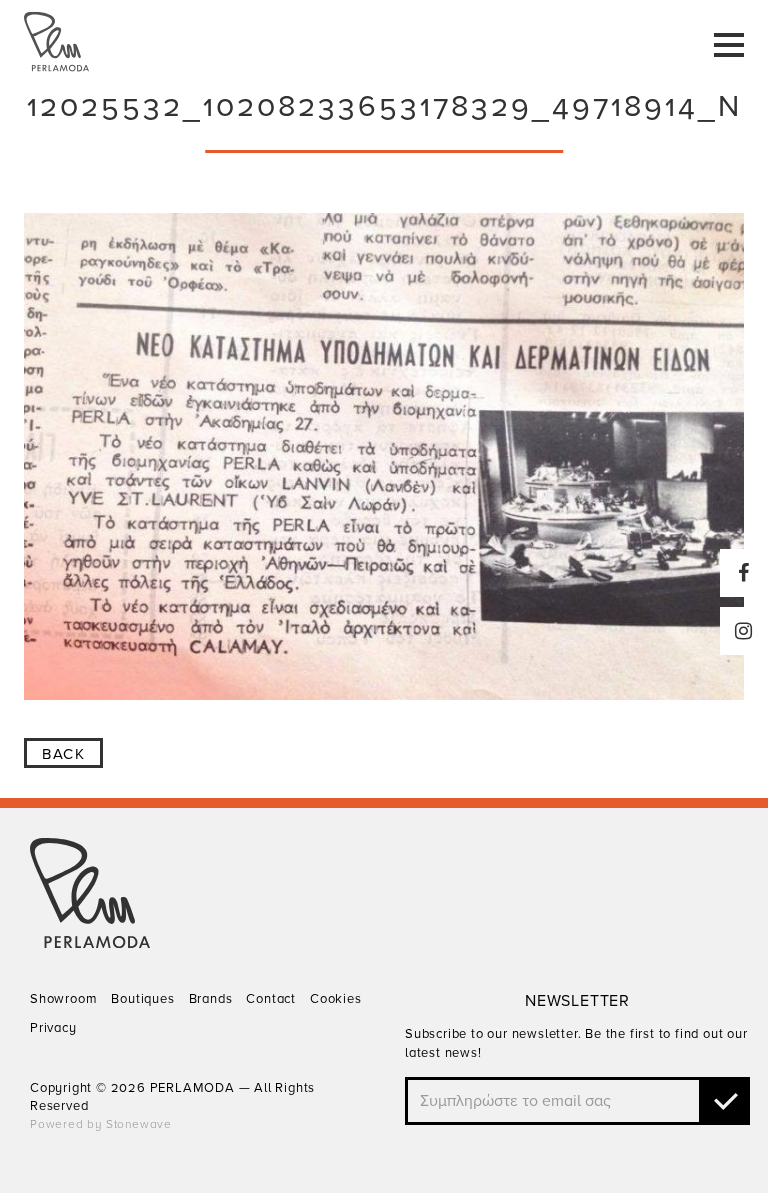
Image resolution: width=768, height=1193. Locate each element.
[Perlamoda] (90, 943)
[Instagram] (744, 631)
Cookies (336, 999)
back (63, 754)
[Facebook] (744, 573)
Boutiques (142, 999)
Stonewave (139, 1124)
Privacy (53, 1028)
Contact (271, 999)
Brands (211, 999)
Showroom (63, 999)
